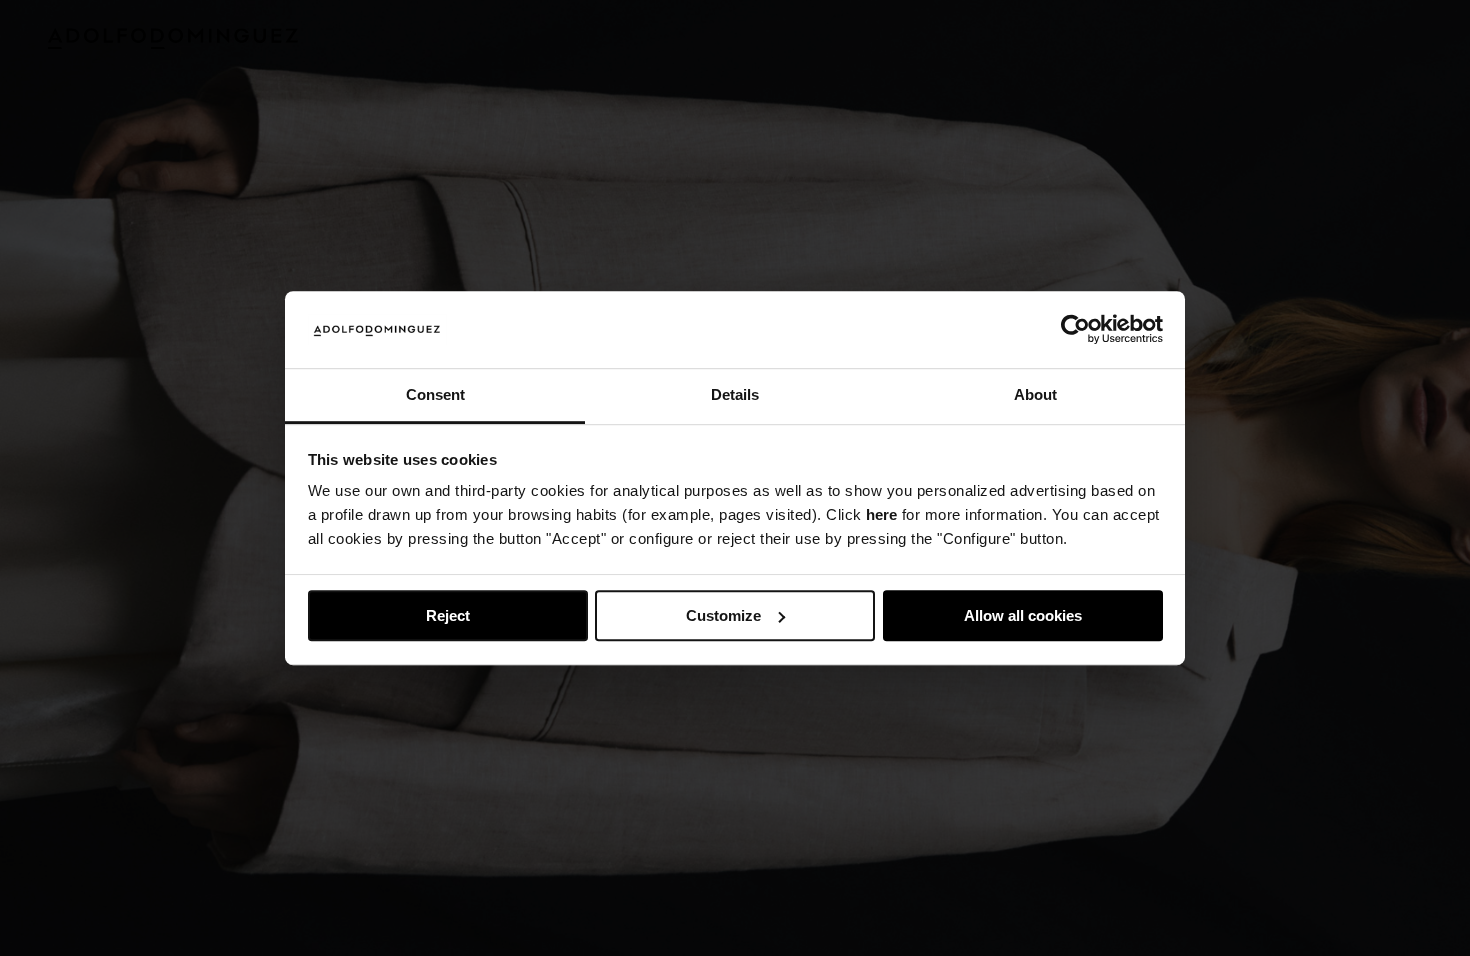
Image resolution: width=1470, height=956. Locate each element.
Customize (723, 615)
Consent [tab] (435, 394)
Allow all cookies (1023, 615)
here (881, 515)
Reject (448, 615)
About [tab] (1035, 394)
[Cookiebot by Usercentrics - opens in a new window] (1075, 330)
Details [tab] (735, 394)
